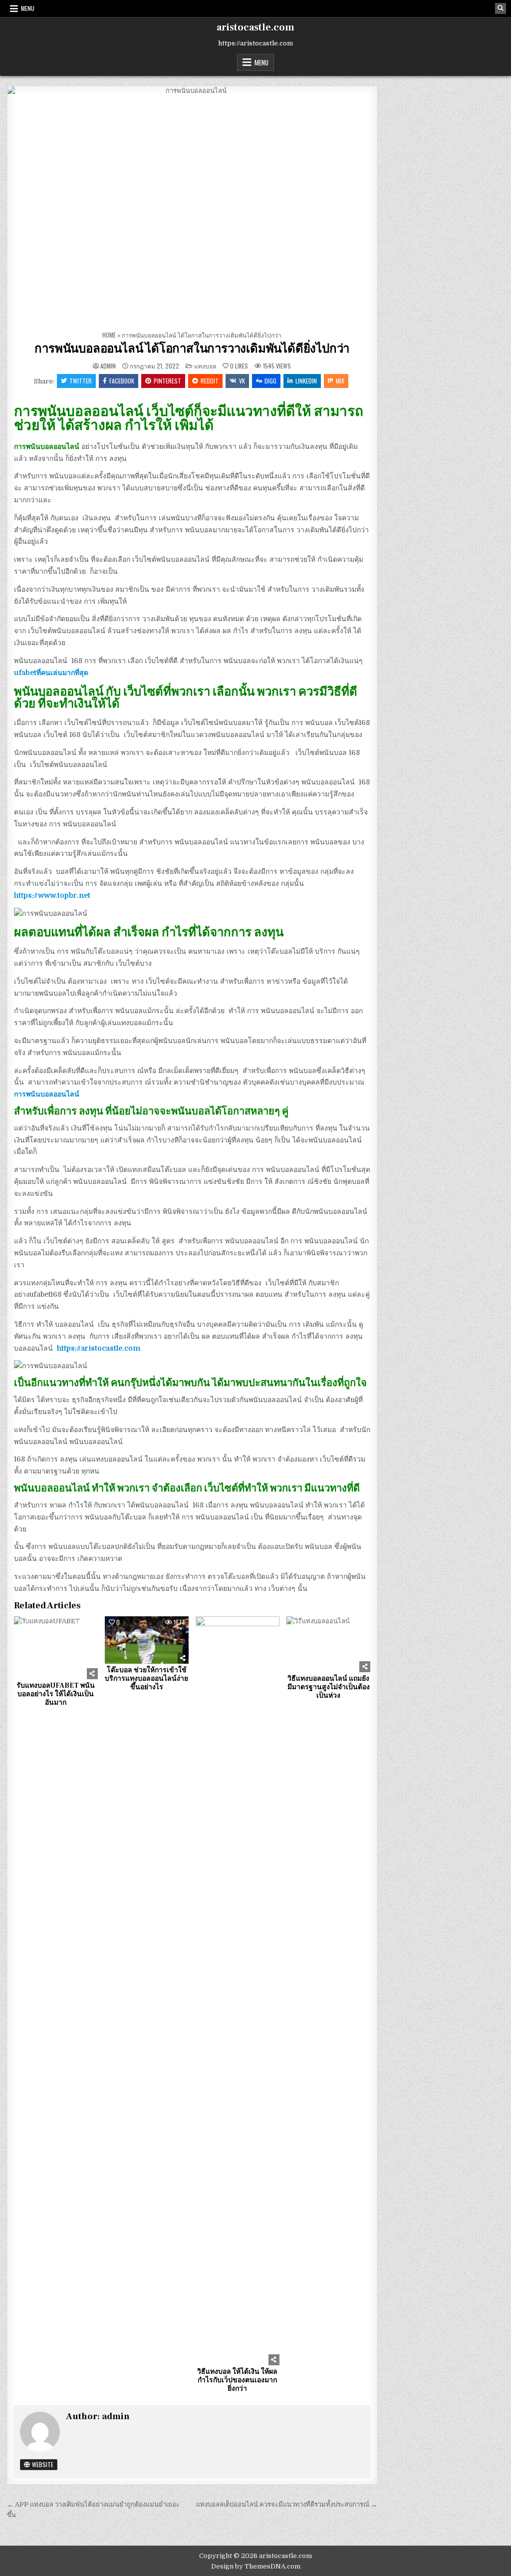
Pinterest (167, 381)
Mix (340, 381)
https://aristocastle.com (99, 1348)
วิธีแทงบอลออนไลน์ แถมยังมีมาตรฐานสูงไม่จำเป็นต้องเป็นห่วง (329, 1687)
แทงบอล (205, 366)
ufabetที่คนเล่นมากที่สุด (51, 673)
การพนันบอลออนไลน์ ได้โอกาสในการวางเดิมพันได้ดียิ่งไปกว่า (192, 349)
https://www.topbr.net (52, 895)
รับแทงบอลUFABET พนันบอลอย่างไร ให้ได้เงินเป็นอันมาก (56, 1694)
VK (242, 381)
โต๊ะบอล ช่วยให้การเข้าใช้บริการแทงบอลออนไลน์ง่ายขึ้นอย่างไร (146, 1679)
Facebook (122, 381)
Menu (28, 8)
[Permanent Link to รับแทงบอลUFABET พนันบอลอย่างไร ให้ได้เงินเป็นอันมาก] (56, 1648)
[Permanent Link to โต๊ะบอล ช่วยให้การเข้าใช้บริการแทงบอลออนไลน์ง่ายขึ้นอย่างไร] (147, 1640)
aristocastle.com (255, 27)
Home (109, 335)
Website (42, 2464)
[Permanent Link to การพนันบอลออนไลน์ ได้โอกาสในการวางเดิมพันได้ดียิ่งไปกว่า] (192, 206)
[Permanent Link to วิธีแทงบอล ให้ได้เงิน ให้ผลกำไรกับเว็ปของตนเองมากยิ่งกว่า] (238, 1991)
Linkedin (306, 381)
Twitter (81, 381)
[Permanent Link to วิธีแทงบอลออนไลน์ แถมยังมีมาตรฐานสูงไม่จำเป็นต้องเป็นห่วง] (328, 1644)
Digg (270, 381)
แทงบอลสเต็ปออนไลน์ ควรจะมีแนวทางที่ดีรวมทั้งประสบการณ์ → (287, 2504)
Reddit (210, 381)
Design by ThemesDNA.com (256, 2566)
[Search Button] (501, 8)
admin (108, 366)
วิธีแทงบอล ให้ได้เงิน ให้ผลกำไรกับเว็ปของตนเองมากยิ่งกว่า (237, 2380)
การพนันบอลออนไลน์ (47, 1094)
